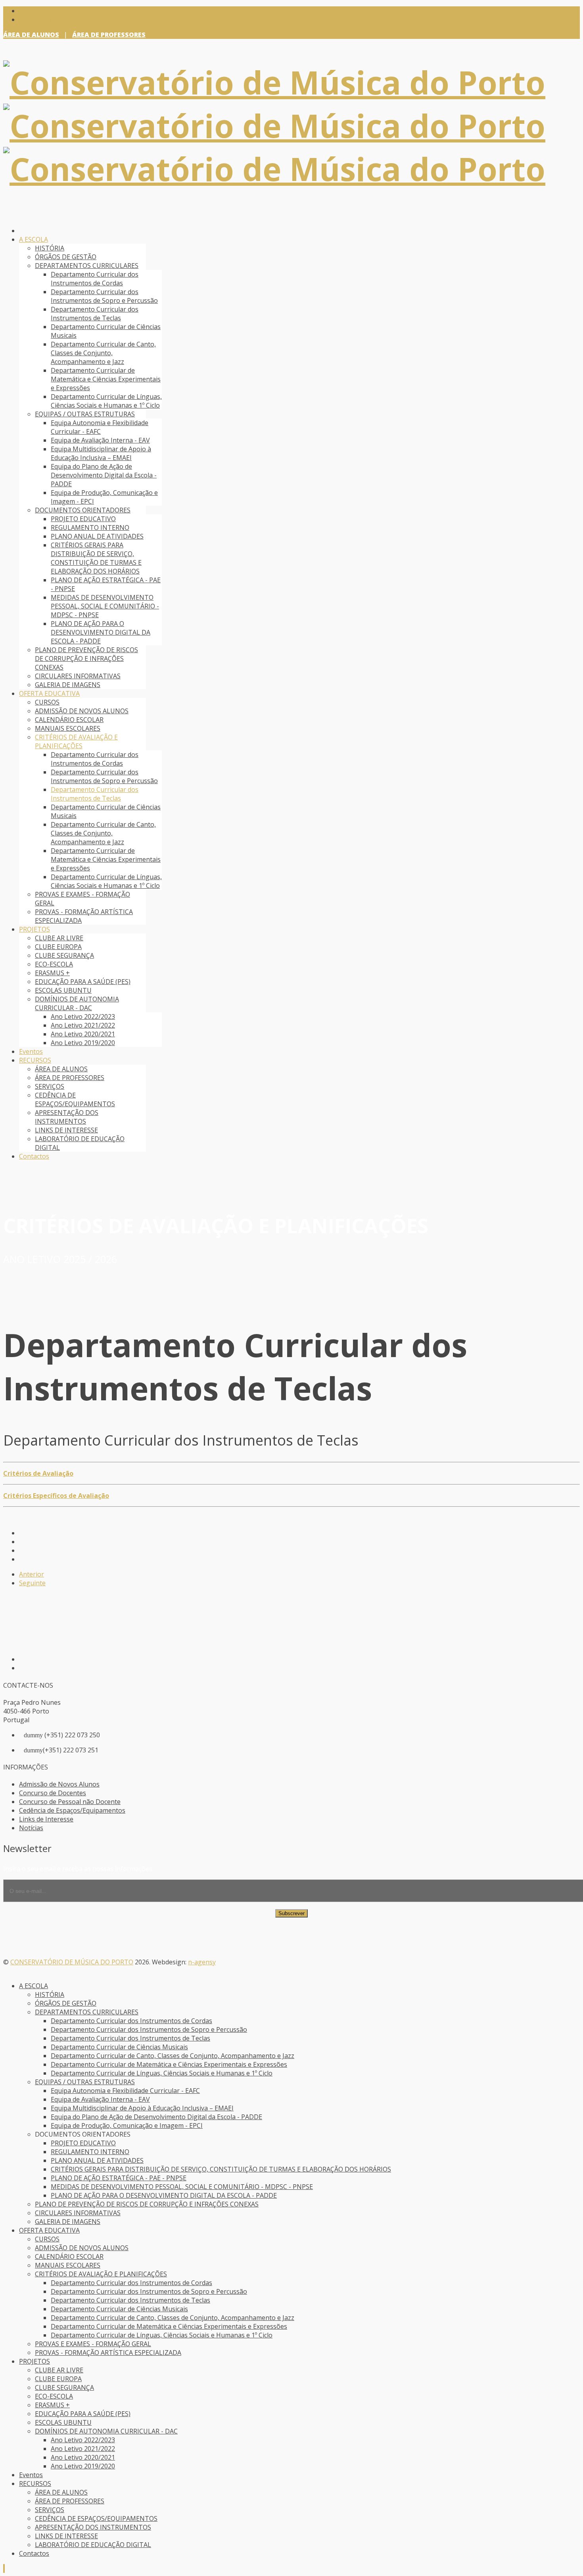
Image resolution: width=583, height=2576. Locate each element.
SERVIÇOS (50, 1086)
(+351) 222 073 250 (53, 11)
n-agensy (202, 1962)
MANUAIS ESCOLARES (68, 728)
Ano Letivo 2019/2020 (83, 1043)
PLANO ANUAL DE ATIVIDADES (97, 536)
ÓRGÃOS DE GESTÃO (66, 257)
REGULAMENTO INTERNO (90, 528)
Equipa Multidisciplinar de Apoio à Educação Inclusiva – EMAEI (101, 453)
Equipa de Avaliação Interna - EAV (100, 440)
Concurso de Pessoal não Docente (70, 1802)
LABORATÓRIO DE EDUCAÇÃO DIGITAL (93, 2545)
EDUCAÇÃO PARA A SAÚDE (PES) (83, 982)
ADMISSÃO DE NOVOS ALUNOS (82, 711)
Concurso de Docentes (53, 1793)
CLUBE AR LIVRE (59, 938)
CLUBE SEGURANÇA (64, 955)
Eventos (31, 1051)
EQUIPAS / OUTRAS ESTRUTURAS (85, 414)
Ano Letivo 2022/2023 (83, 1017)
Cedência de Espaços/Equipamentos (72, 1810)
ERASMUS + (52, 973)
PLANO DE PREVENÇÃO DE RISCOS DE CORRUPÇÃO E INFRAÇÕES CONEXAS (86, 658)
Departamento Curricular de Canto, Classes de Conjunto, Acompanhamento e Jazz (103, 353)
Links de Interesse (46, 1819)
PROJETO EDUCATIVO (83, 519)
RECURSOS (35, 1060)
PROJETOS (35, 929)
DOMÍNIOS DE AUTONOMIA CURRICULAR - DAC (77, 1003)
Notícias (31, 1828)
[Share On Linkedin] (21, 1559)
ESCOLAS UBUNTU (63, 990)
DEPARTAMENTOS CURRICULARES (87, 266)
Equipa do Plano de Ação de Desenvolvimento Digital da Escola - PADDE (104, 475)
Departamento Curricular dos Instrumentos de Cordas (95, 279)
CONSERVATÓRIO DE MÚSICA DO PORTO (72, 1962)
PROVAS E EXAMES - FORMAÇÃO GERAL (93, 2344)
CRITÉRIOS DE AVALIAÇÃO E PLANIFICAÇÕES (76, 741)
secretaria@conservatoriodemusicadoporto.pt (94, 19)
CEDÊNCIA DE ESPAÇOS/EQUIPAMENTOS (75, 1099)
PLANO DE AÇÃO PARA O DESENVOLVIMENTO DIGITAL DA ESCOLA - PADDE (101, 632)
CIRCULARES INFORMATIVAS (78, 676)
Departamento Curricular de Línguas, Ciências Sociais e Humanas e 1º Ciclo (106, 401)
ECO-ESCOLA (54, 964)
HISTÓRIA (50, 248)
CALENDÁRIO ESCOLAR (69, 720)
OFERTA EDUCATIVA (49, 693)
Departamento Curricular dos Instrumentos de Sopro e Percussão (104, 296)
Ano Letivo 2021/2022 (83, 1025)
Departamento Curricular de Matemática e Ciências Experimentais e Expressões (106, 379)
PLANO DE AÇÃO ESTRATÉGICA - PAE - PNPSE (119, 2178)
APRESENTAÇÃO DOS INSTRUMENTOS (67, 1117)
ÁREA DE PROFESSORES (109, 35)
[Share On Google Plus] (21, 1550)
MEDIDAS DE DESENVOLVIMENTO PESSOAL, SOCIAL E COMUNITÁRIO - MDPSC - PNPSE (105, 606)
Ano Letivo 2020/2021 (83, 1034)
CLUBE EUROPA (58, 947)
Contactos (34, 1156)
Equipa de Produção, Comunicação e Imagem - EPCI (127, 2125)
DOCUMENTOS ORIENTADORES (83, 510)
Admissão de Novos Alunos (59, 1784)
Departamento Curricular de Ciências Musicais (119, 2047)
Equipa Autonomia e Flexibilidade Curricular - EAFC (100, 427)
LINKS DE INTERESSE (66, 1130)
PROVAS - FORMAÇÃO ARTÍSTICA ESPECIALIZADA (108, 2353)
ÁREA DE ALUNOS (31, 35)
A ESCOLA (34, 239)
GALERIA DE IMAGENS (68, 685)
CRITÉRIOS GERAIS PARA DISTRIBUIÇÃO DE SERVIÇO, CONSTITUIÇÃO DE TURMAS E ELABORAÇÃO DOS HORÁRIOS (96, 558)
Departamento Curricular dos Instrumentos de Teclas (95, 314)
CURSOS (47, 702)
